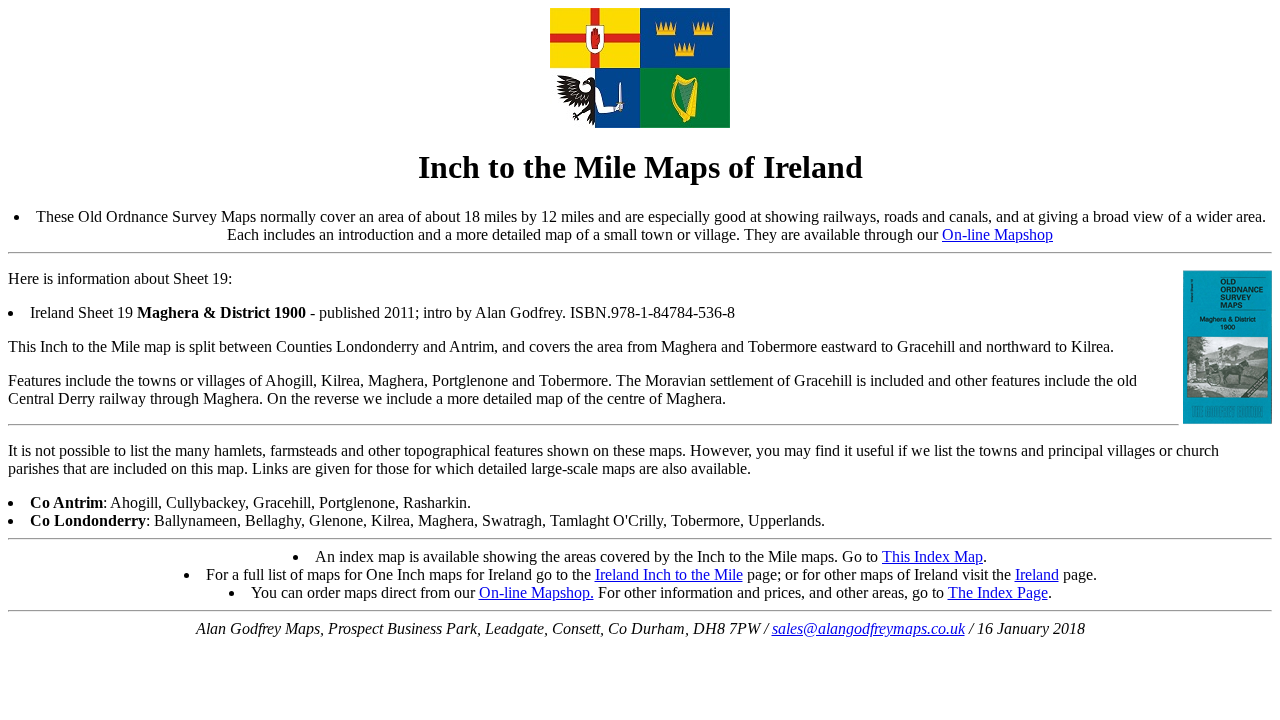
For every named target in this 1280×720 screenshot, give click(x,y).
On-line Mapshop (997, 234)
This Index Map (932, 556)
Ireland (1037, 574)
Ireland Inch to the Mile (669, 574)
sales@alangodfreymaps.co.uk (868, 628)
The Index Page (998, 592)
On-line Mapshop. (536, 592)
